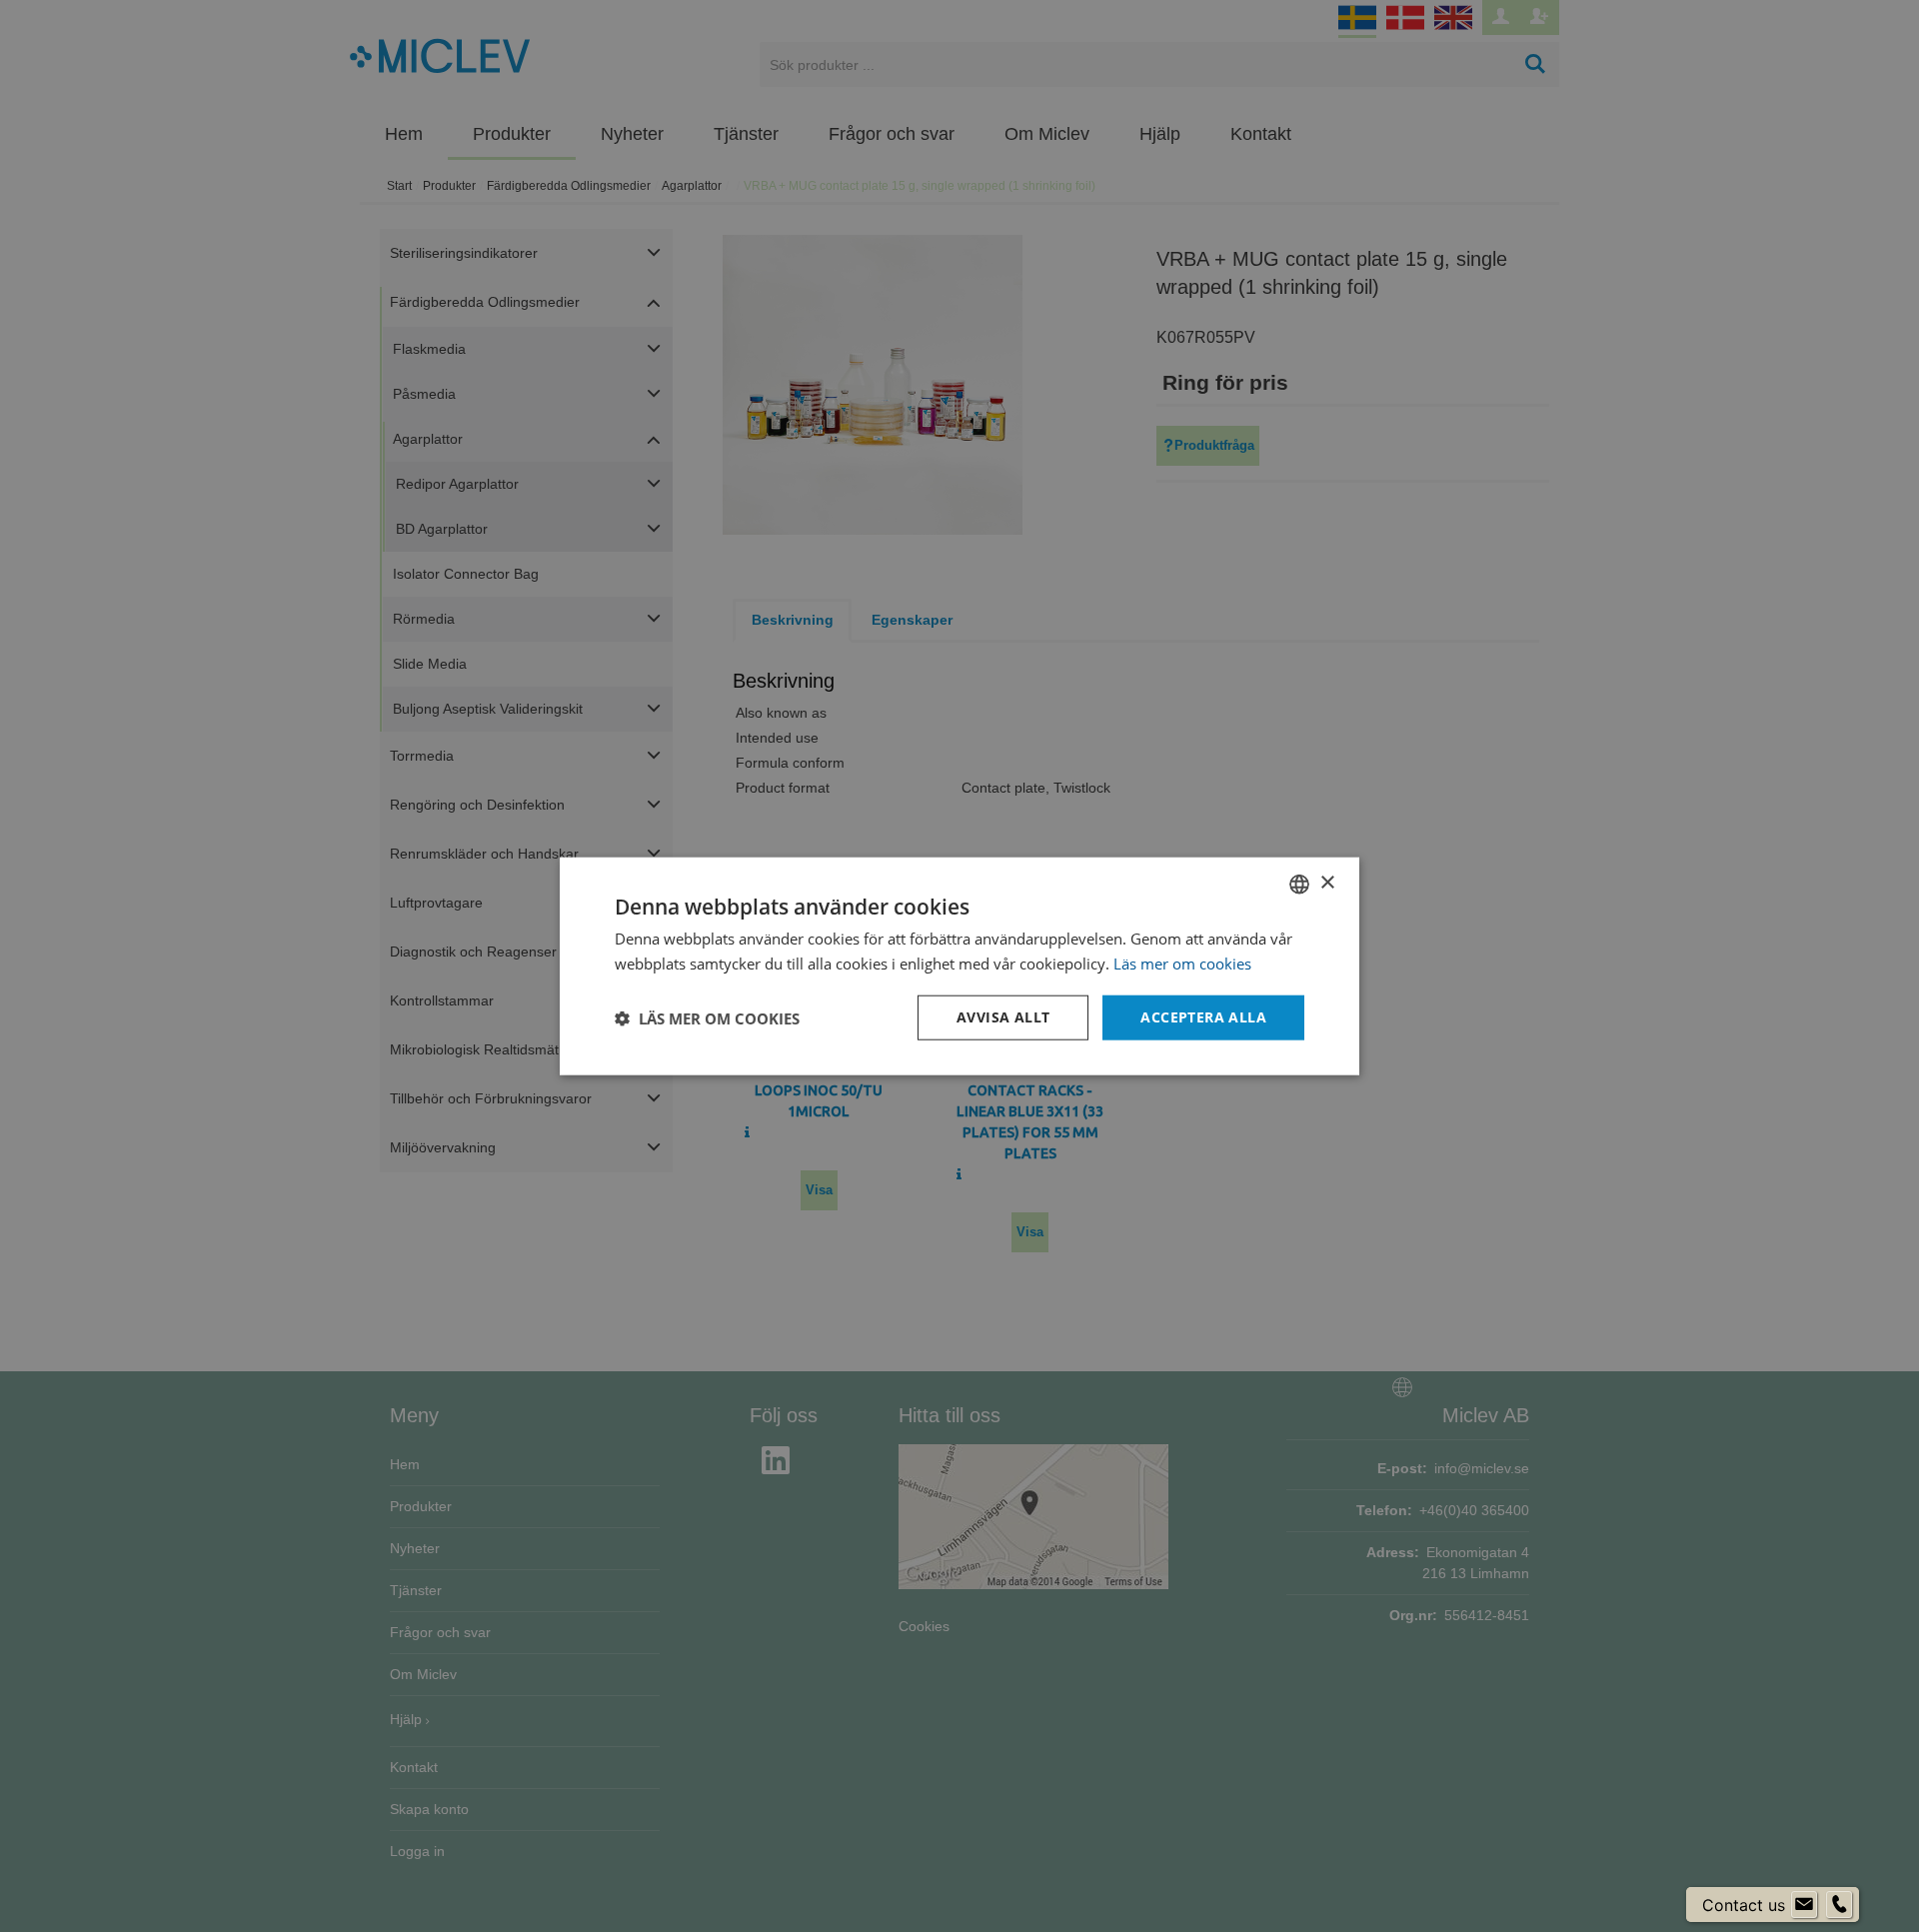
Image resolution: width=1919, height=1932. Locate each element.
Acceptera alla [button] (1203, 1017)
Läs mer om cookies (1182, 963)
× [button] (1327, 883)
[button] (707, 1017)
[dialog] (959, 966)
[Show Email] (1804, 1905)
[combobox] (1299, 884)
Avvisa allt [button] (1003, 1017)
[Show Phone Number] (1839, 1905)
